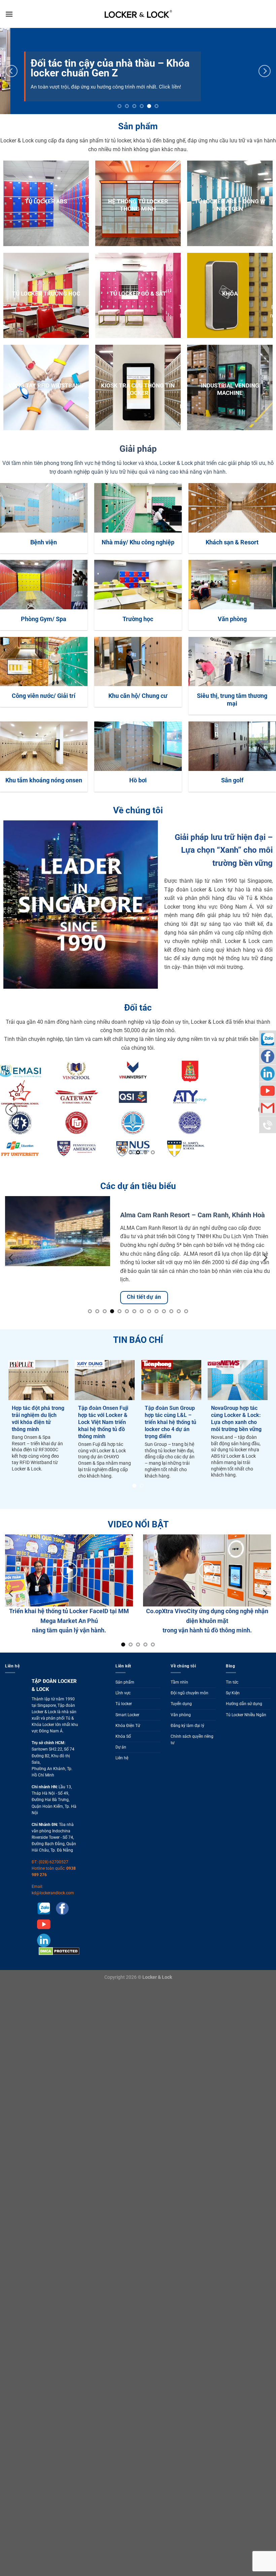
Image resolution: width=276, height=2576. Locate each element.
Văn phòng (181, 1732)
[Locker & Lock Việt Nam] (138, 14)
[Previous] (11, 71)
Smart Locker (127, 1732)
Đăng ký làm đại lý (187, 1743)
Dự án (121, 1765)
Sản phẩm (125, 1700)
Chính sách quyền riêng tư (192, 1757)
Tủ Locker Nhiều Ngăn (246, 1732)
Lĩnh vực (123, 1711)
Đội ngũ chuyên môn (189, 1711)
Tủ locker (124, 1722)
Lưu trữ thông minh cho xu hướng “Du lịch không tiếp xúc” (61, 1435)
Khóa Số (123, 1754)
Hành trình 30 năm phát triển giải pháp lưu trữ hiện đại (125, 1435)
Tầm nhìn (179, 1700)
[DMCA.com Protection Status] (58, 1969)
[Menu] (9, 14)
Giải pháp (138, 449)
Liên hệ (122, 1776)
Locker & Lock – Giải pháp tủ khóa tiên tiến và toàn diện (195, 1435)
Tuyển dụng (181, 1722)
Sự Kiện (233, 1711)
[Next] (265, 71)
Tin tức (232, 1700)
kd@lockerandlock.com (53, 1911)
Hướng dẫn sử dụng (244, 1722)
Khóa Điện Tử (128, 1743)
